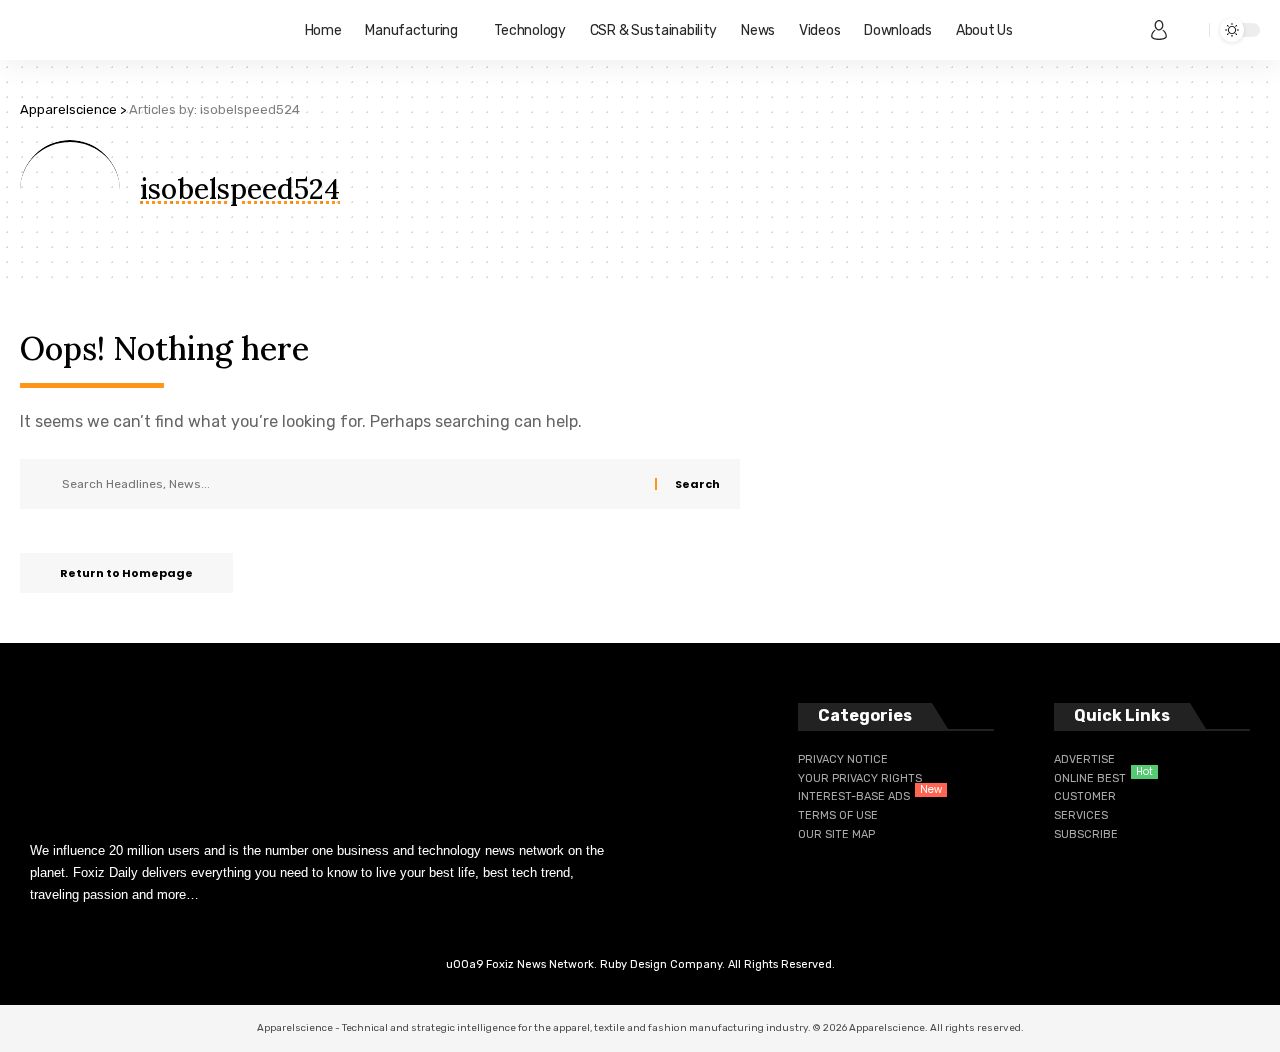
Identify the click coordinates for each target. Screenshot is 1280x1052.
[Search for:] (351, 484)
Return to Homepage (126, 573)
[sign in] (1159, 30)
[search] (1189, 30)
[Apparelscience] (146, 30)
